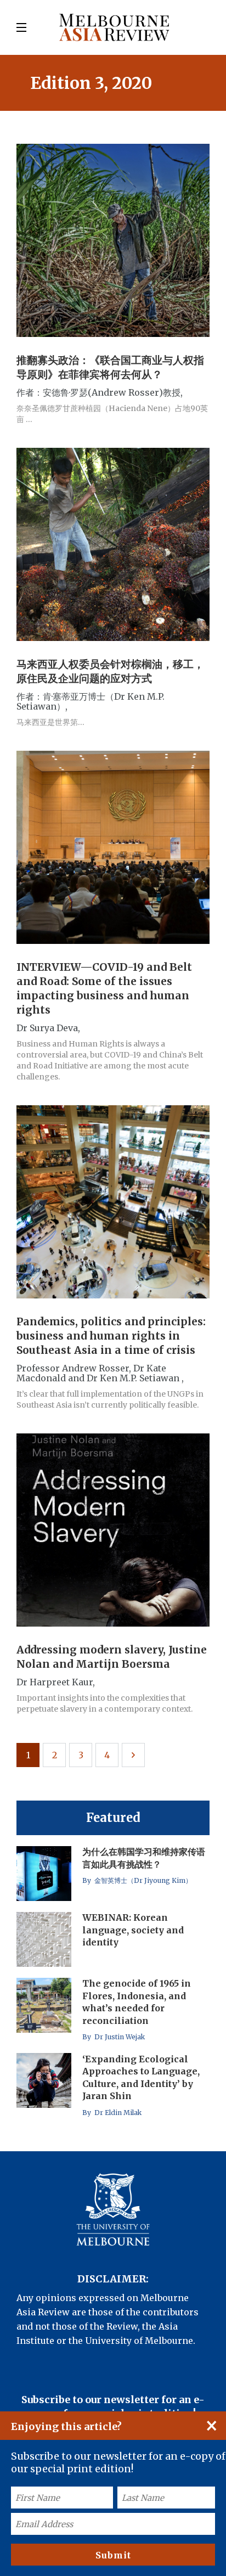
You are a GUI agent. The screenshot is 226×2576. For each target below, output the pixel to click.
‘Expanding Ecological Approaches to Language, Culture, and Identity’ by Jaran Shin (141, 2077)
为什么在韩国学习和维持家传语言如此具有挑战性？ (144, 1858)
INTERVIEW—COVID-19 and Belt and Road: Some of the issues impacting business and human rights (104, 988)
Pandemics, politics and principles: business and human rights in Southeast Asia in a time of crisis (111, 1336)
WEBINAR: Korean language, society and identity (133, 1930)
